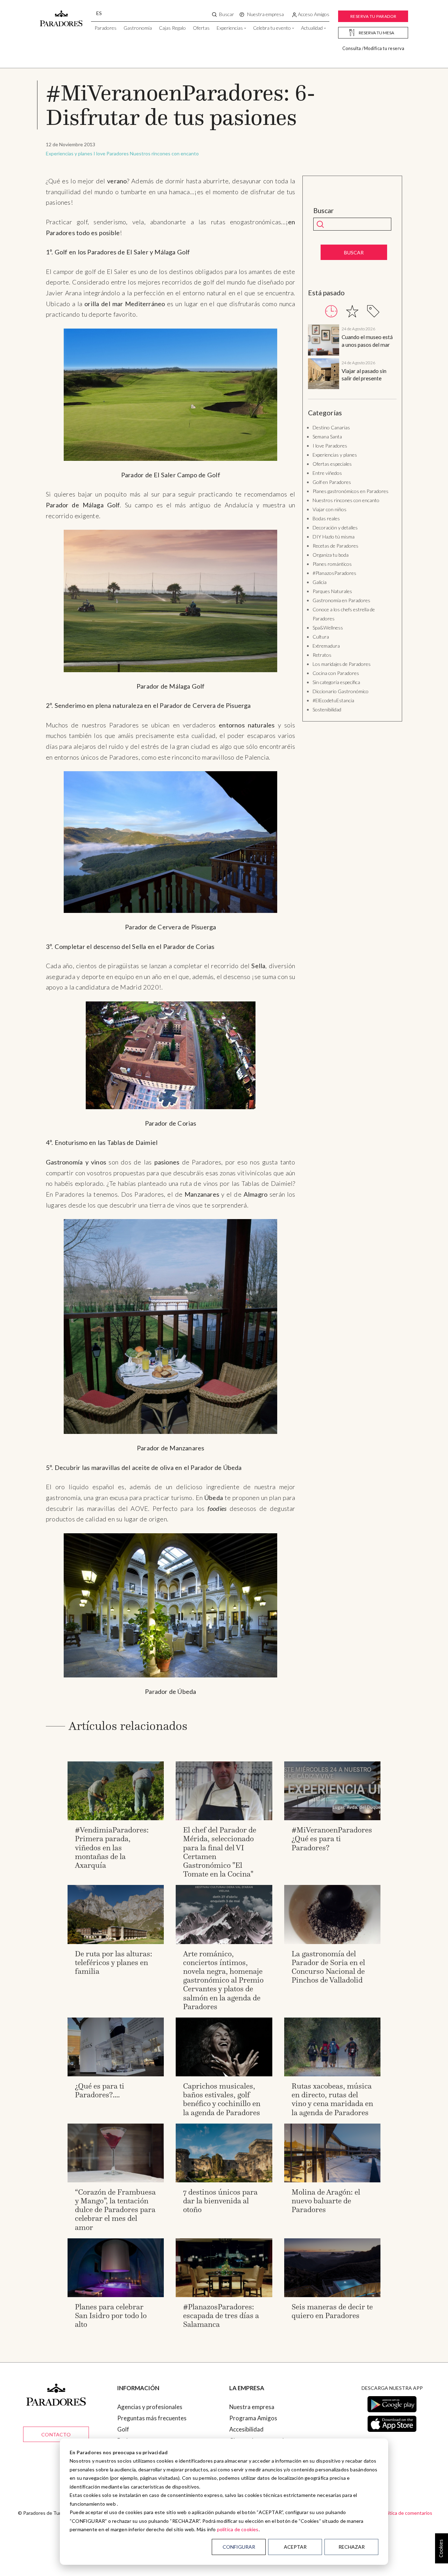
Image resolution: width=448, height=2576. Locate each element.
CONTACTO (56, 2434)
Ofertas (201, 28)
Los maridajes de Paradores (342, 664)
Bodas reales (326, 518)
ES (99, 13)
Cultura (321, 637)
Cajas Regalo (172, 28)
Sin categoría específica (336, 682)
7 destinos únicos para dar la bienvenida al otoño (220, 2201)
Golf (123, 2429)
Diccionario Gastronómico (341, 691)
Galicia (320, 582)
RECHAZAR (352, 2547)
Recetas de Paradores (335, 546)
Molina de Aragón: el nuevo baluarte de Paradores (326, 2201)
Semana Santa (327, 437)
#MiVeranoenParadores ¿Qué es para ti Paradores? (332, 1839)
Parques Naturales (332, 591)
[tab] (331, 311)
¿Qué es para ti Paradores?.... (100, 2090)
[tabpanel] (352, 358)
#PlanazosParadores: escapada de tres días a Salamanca (221, 2315)
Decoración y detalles (335, 527)
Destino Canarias (331, 427)
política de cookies (238, 2529)
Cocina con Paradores (336, 673)
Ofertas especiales (332, 464)
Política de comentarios (407, 2513)
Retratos (322, 655)
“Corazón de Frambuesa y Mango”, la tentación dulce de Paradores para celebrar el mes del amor (115, 2210)
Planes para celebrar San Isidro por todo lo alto (111, 2315)
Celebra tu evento (272, 28)
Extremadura (326, 646)
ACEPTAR (295, 2547)
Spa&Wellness (328, 628)
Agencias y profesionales (150, 2407)
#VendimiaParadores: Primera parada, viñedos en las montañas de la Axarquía (112, 1847)
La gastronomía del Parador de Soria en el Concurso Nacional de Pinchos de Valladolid (328, 1967)
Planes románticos (332, 564)
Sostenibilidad (327, 709)
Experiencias (230, 28)
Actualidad (312, 28)
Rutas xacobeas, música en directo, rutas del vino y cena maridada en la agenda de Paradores (332, 2099)
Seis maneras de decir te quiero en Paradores (332, 2311)
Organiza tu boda (331, 555)
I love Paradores (111, 153)
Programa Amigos (253, 2418)
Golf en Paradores (332, 482)
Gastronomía (138, 28)
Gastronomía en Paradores (341, 600)
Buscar (324, 211)
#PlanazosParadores (334, 573)
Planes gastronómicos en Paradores (351, 491)
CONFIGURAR (239, 2547)
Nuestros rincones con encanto (164, 153)
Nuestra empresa (252, 2407)
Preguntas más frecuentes (152, 2418)
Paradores (106, 28)
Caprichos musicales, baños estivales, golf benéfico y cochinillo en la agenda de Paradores (222, 2099)
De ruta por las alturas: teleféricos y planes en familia (114, 1962)
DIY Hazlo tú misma (334, 537)
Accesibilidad (246, 2429)
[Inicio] (61, 15)
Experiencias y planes (69, 153)
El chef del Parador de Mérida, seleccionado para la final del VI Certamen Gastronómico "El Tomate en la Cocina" (220, 1852)
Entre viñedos (327, 473)
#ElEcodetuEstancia (333, 700)
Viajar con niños (330, 509)
